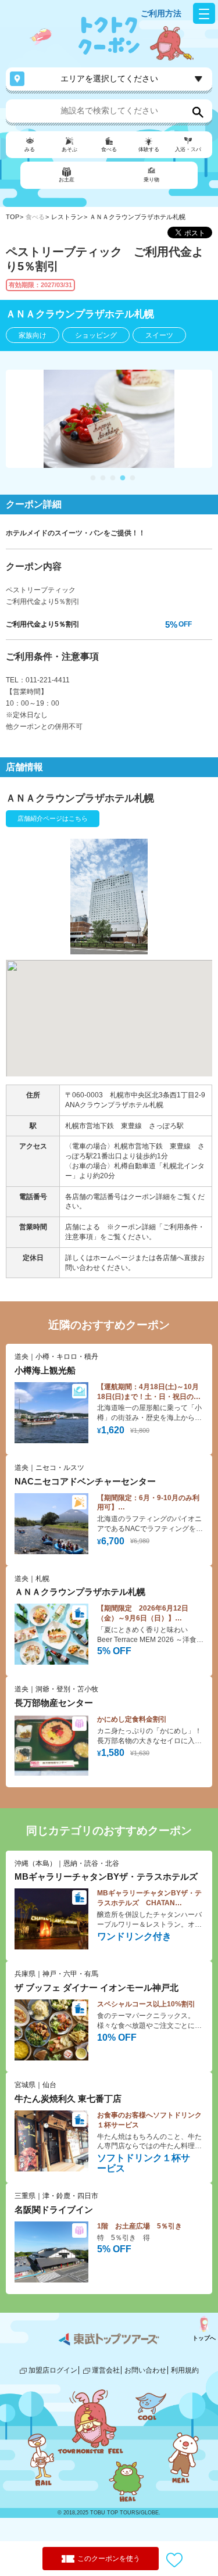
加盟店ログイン (53, 2370)
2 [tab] (103, 478)
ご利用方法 (161, 13)
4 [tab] (123, 478)
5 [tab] (133, 478)
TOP (12, 217)
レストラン (67, 217)
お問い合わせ (145, 2370)
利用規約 (185, 2370)
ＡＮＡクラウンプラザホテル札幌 (137, 217)
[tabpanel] (109, 419)
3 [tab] (113, 478)
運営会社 (106, 2370)
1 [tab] (93, 478)
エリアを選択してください (109, 78)
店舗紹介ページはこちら (53, 818)
